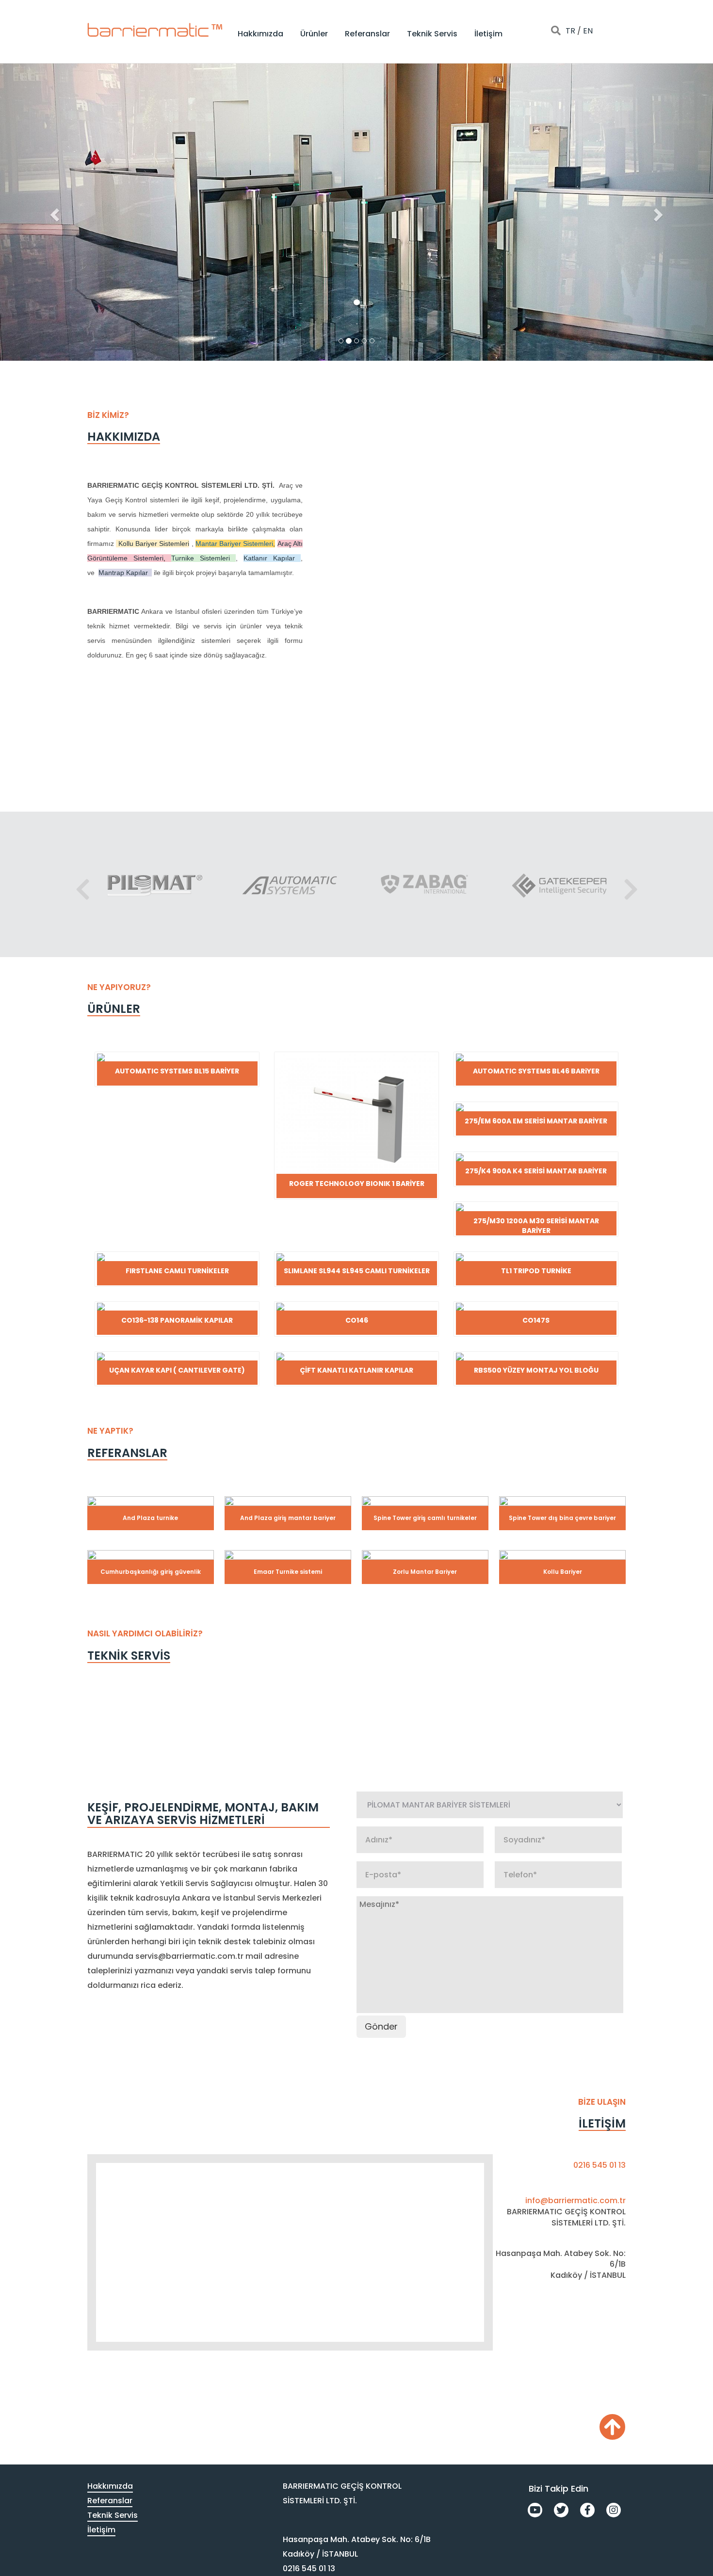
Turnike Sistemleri (201, 558)
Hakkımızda (260, 34)
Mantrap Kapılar (123, 573)
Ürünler (314, 34)
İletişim (488, 34)
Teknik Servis (432, 34)
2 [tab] (597, 698)
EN (588, 31)
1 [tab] (586, 698)
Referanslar (367, 34)
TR (570, 31)
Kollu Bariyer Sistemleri (154, 544)
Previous (82, 884)
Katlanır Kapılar (269, 558)
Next (631, 884)
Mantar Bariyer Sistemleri (235, 544)
